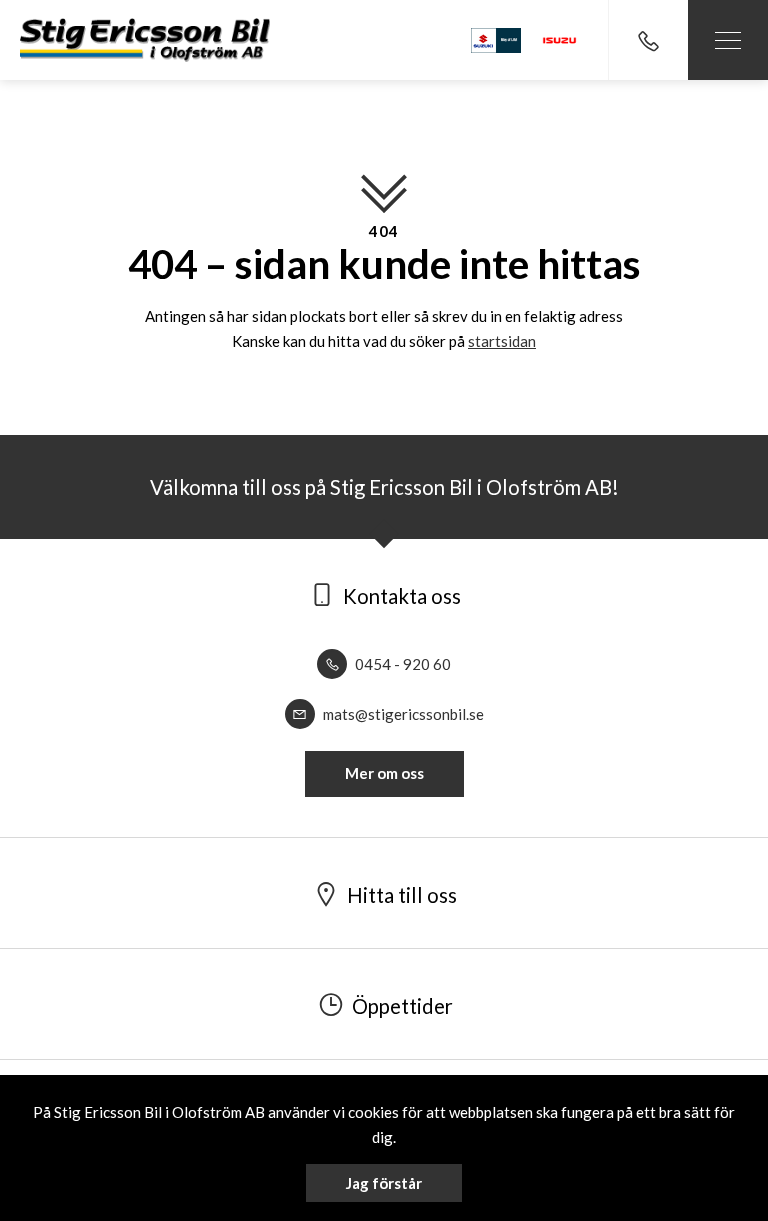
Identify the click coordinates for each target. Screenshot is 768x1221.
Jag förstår (384, 1183)
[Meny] (728, 40)
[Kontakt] (648, 40)
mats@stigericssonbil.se (402, 714)
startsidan (502, 341)
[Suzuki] (496, 40)
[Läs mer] (560, 40)
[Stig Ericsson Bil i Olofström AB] (145, 39)
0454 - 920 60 (401, 664)
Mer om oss (384, 773)
